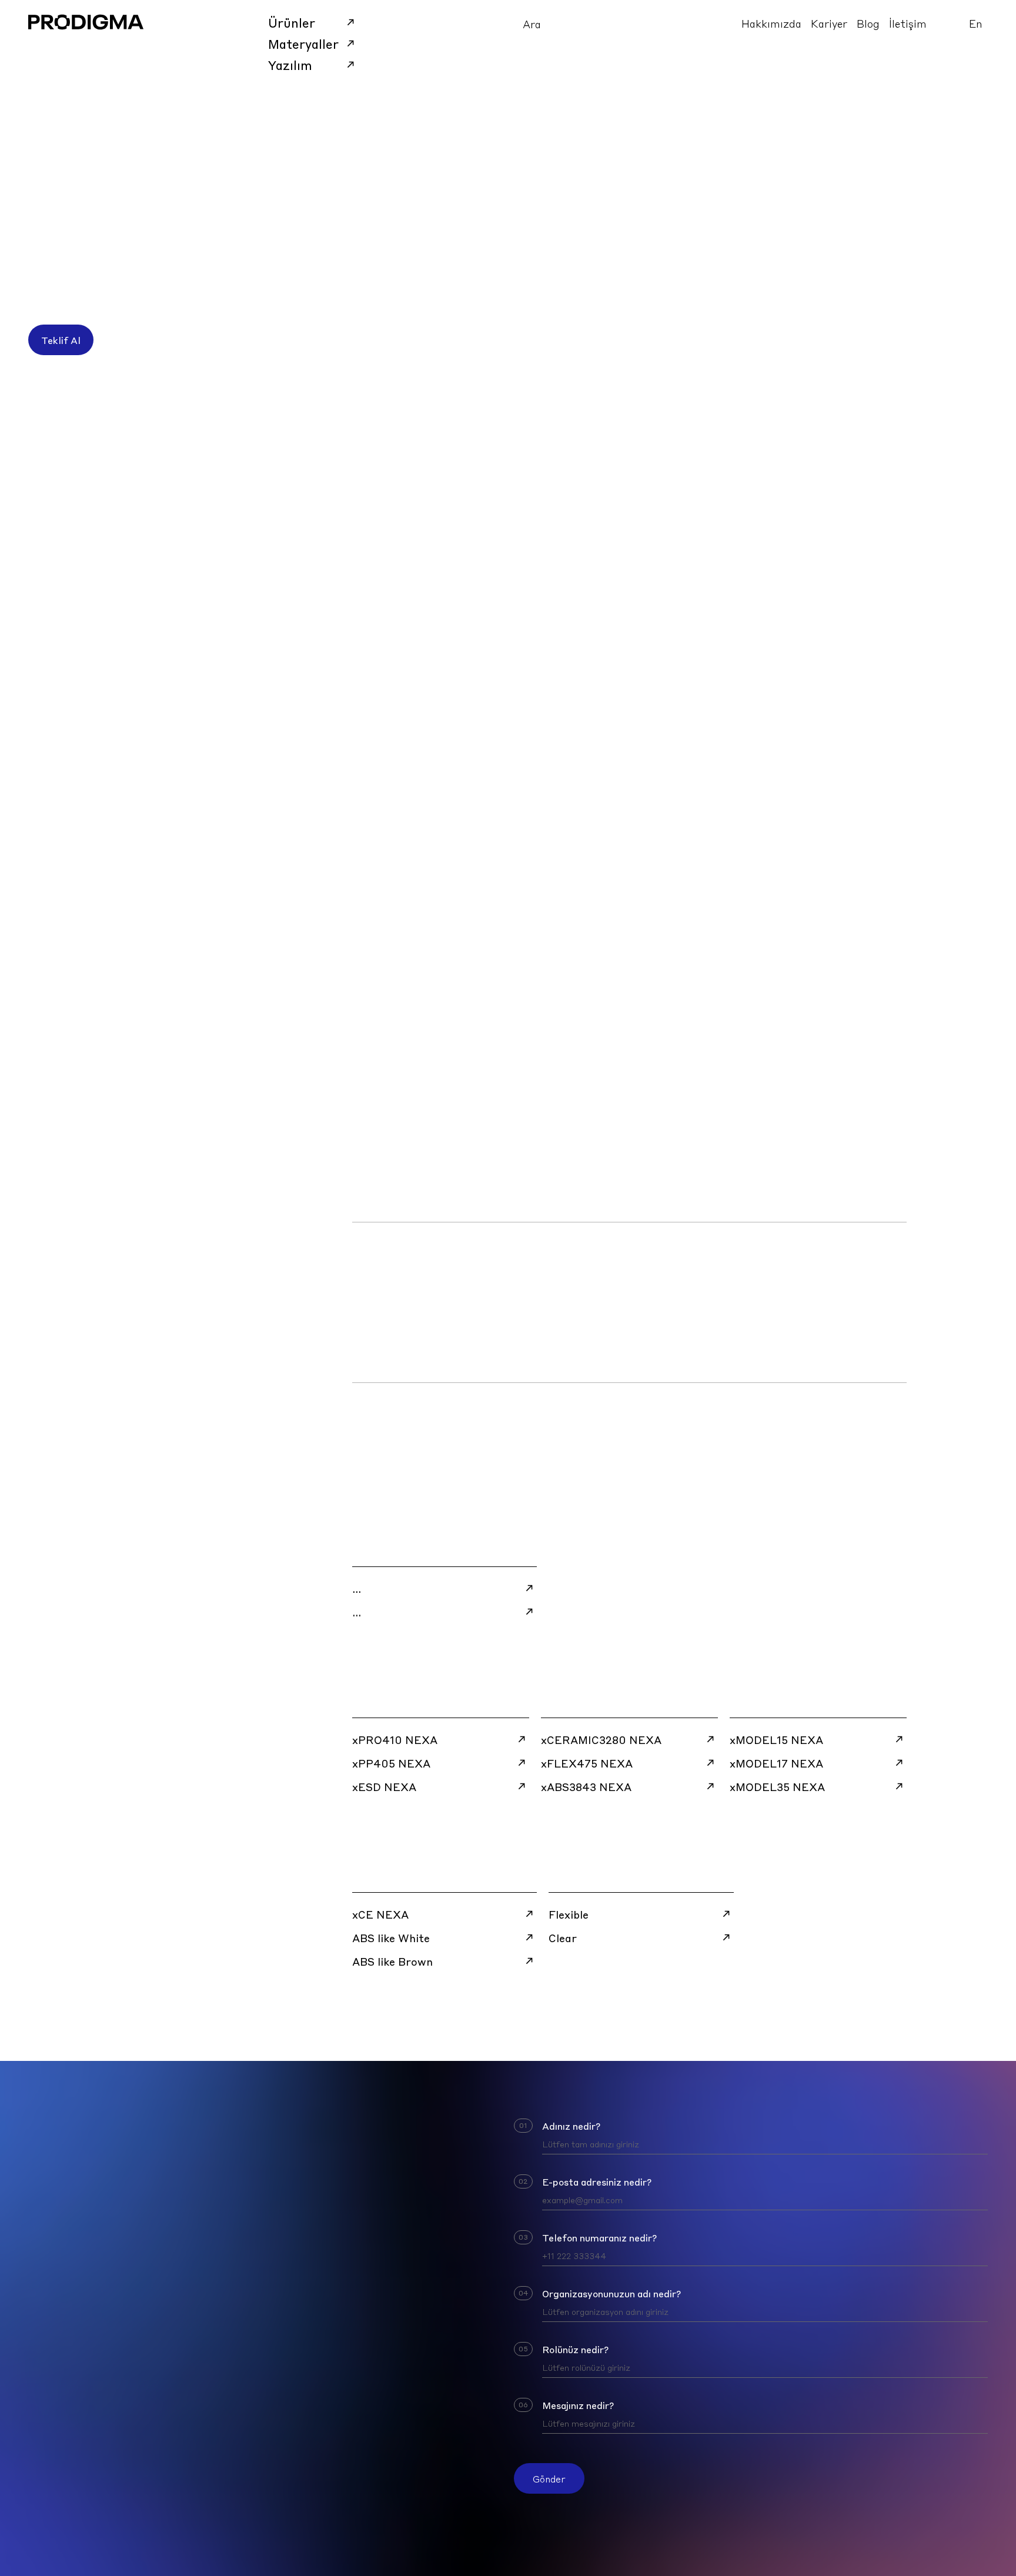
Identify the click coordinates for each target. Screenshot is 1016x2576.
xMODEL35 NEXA (777, 1786)
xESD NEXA (384, 1786)
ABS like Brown (392, 1961)
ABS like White (391, 1937)
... (357, 1588)
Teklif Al (61, 340)
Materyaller (303, 44)
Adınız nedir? (571, 2126)
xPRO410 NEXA (395, 1739)
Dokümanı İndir (398, 1189)
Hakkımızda (771, 23)
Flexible (569, 1914)
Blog (868, 23)
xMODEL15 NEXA (776, 1739)
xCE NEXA (380, 1914)
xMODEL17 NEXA (776, 1763)
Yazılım (290, 65)
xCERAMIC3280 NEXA (601, 1739)
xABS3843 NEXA (586, 1786)
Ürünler (292, 22)
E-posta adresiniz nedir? (597, 2181)
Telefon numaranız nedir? (599, 2237)
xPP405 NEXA (391, 1763)
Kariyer (829, 23)
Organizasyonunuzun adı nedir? (611, 2293)
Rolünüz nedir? (575, 2349)
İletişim (908, 23)
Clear (563, 1937)
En (976, 23)
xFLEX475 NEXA (587, 1763)
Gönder (549, 2478)
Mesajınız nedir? (578, 2405)
